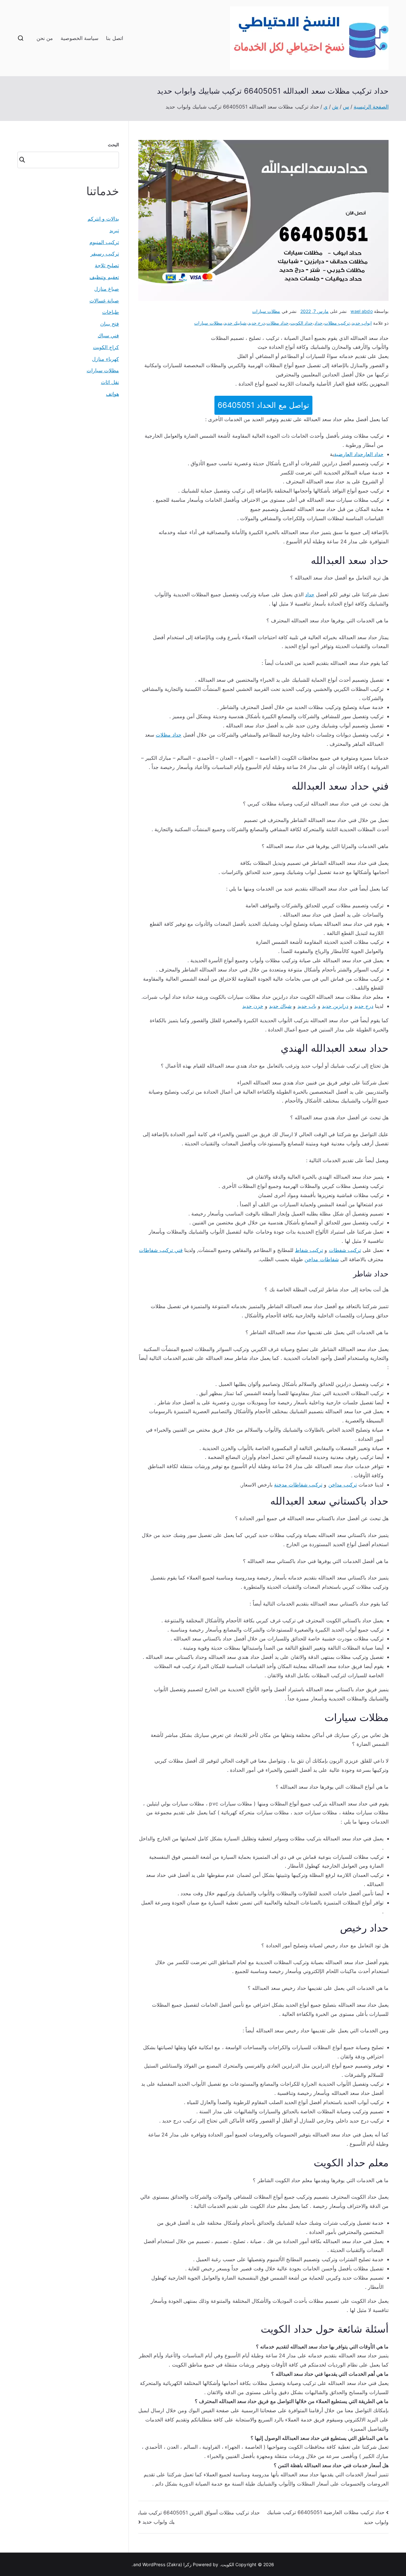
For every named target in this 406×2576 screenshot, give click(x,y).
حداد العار (373, 454)
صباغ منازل (107, 289)
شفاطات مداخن (321, 1259)
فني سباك (108, 335)
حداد (318, 323)
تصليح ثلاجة (107, 265)
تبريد (114, 230)
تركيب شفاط (309, 1250)
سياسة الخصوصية (79, 38)
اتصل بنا (114, 38)
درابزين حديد (335, 1006)
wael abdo (361, 311)
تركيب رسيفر (105, 254)
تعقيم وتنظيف (104, 277)
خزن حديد (253, 1006)
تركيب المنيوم (104, 242)
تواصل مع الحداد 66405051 (263, 405)
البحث (113, 145)
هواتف (112, 394)
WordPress (154, 2564)
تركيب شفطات (345, 1250)
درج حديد (256, 323)
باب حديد (307, 1006)
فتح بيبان (110, 324)
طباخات (111, 312)
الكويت (228, 2564)
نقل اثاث (110, 382)
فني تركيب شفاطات (161, 1250)
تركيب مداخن (343, 1485)
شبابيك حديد (235, 323)
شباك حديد (280, 1006)
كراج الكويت (106, 347)
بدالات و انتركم (103, 219)
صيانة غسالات (104, 301)
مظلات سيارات (266, 311)
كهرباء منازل (105, 359)
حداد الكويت (301, 323)
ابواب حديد (362, 323)
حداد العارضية (349, 454)
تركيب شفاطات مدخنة (298, 1485)
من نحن (45, 38)
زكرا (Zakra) (179, 2564)
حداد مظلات (278, 323)
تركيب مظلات (337, 323)
